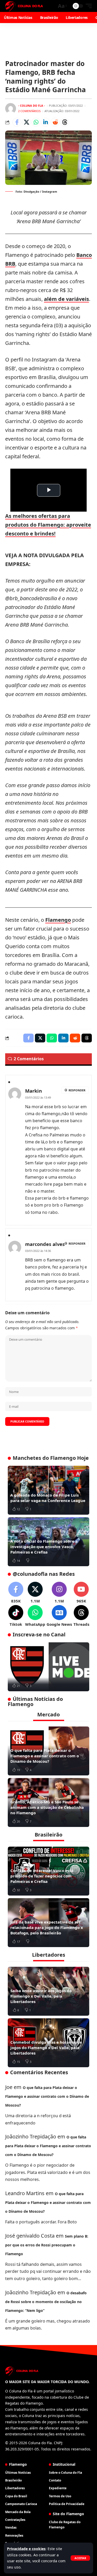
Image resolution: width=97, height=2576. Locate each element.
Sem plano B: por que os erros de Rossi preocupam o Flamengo (47, 2245)
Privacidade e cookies (26, 2549)
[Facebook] (16, 1593)
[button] (80, 2558)
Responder (77, 1090)
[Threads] (81, 1616)
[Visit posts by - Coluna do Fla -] (11, 108)
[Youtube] (81, 1593)
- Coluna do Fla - (32, 106)
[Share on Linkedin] (46, 122)
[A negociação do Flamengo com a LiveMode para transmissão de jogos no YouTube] (48, 1667)
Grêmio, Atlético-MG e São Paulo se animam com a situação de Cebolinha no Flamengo (47, 1807)
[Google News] (59, 1616)
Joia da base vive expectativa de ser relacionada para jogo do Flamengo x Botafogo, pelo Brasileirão (47, 1927)
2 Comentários (29, 111)
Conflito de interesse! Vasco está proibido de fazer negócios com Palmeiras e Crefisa (42, 1876)
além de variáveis (66, 299)
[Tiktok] (16, 1616)
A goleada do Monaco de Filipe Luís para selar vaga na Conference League (48, 1498)
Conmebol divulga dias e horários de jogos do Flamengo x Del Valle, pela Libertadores (46, 2048)
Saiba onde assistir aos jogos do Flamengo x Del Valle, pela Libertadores (41, 1996)
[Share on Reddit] (55, 122)
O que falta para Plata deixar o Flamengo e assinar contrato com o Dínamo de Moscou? (45, 1756)
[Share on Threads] (65, 122)
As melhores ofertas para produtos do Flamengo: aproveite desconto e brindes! (48, 525)
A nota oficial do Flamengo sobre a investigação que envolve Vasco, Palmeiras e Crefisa (44, 1547)
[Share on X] (26, 122)
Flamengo (58, 920)
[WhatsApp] (35, 1616)
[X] (35, 1593)
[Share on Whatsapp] (36, 122)
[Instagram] (59, 1593)
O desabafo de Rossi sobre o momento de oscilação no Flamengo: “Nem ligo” (46, 2302)
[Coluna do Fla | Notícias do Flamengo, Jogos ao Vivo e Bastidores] (24, 6)
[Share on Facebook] (17, 122)
